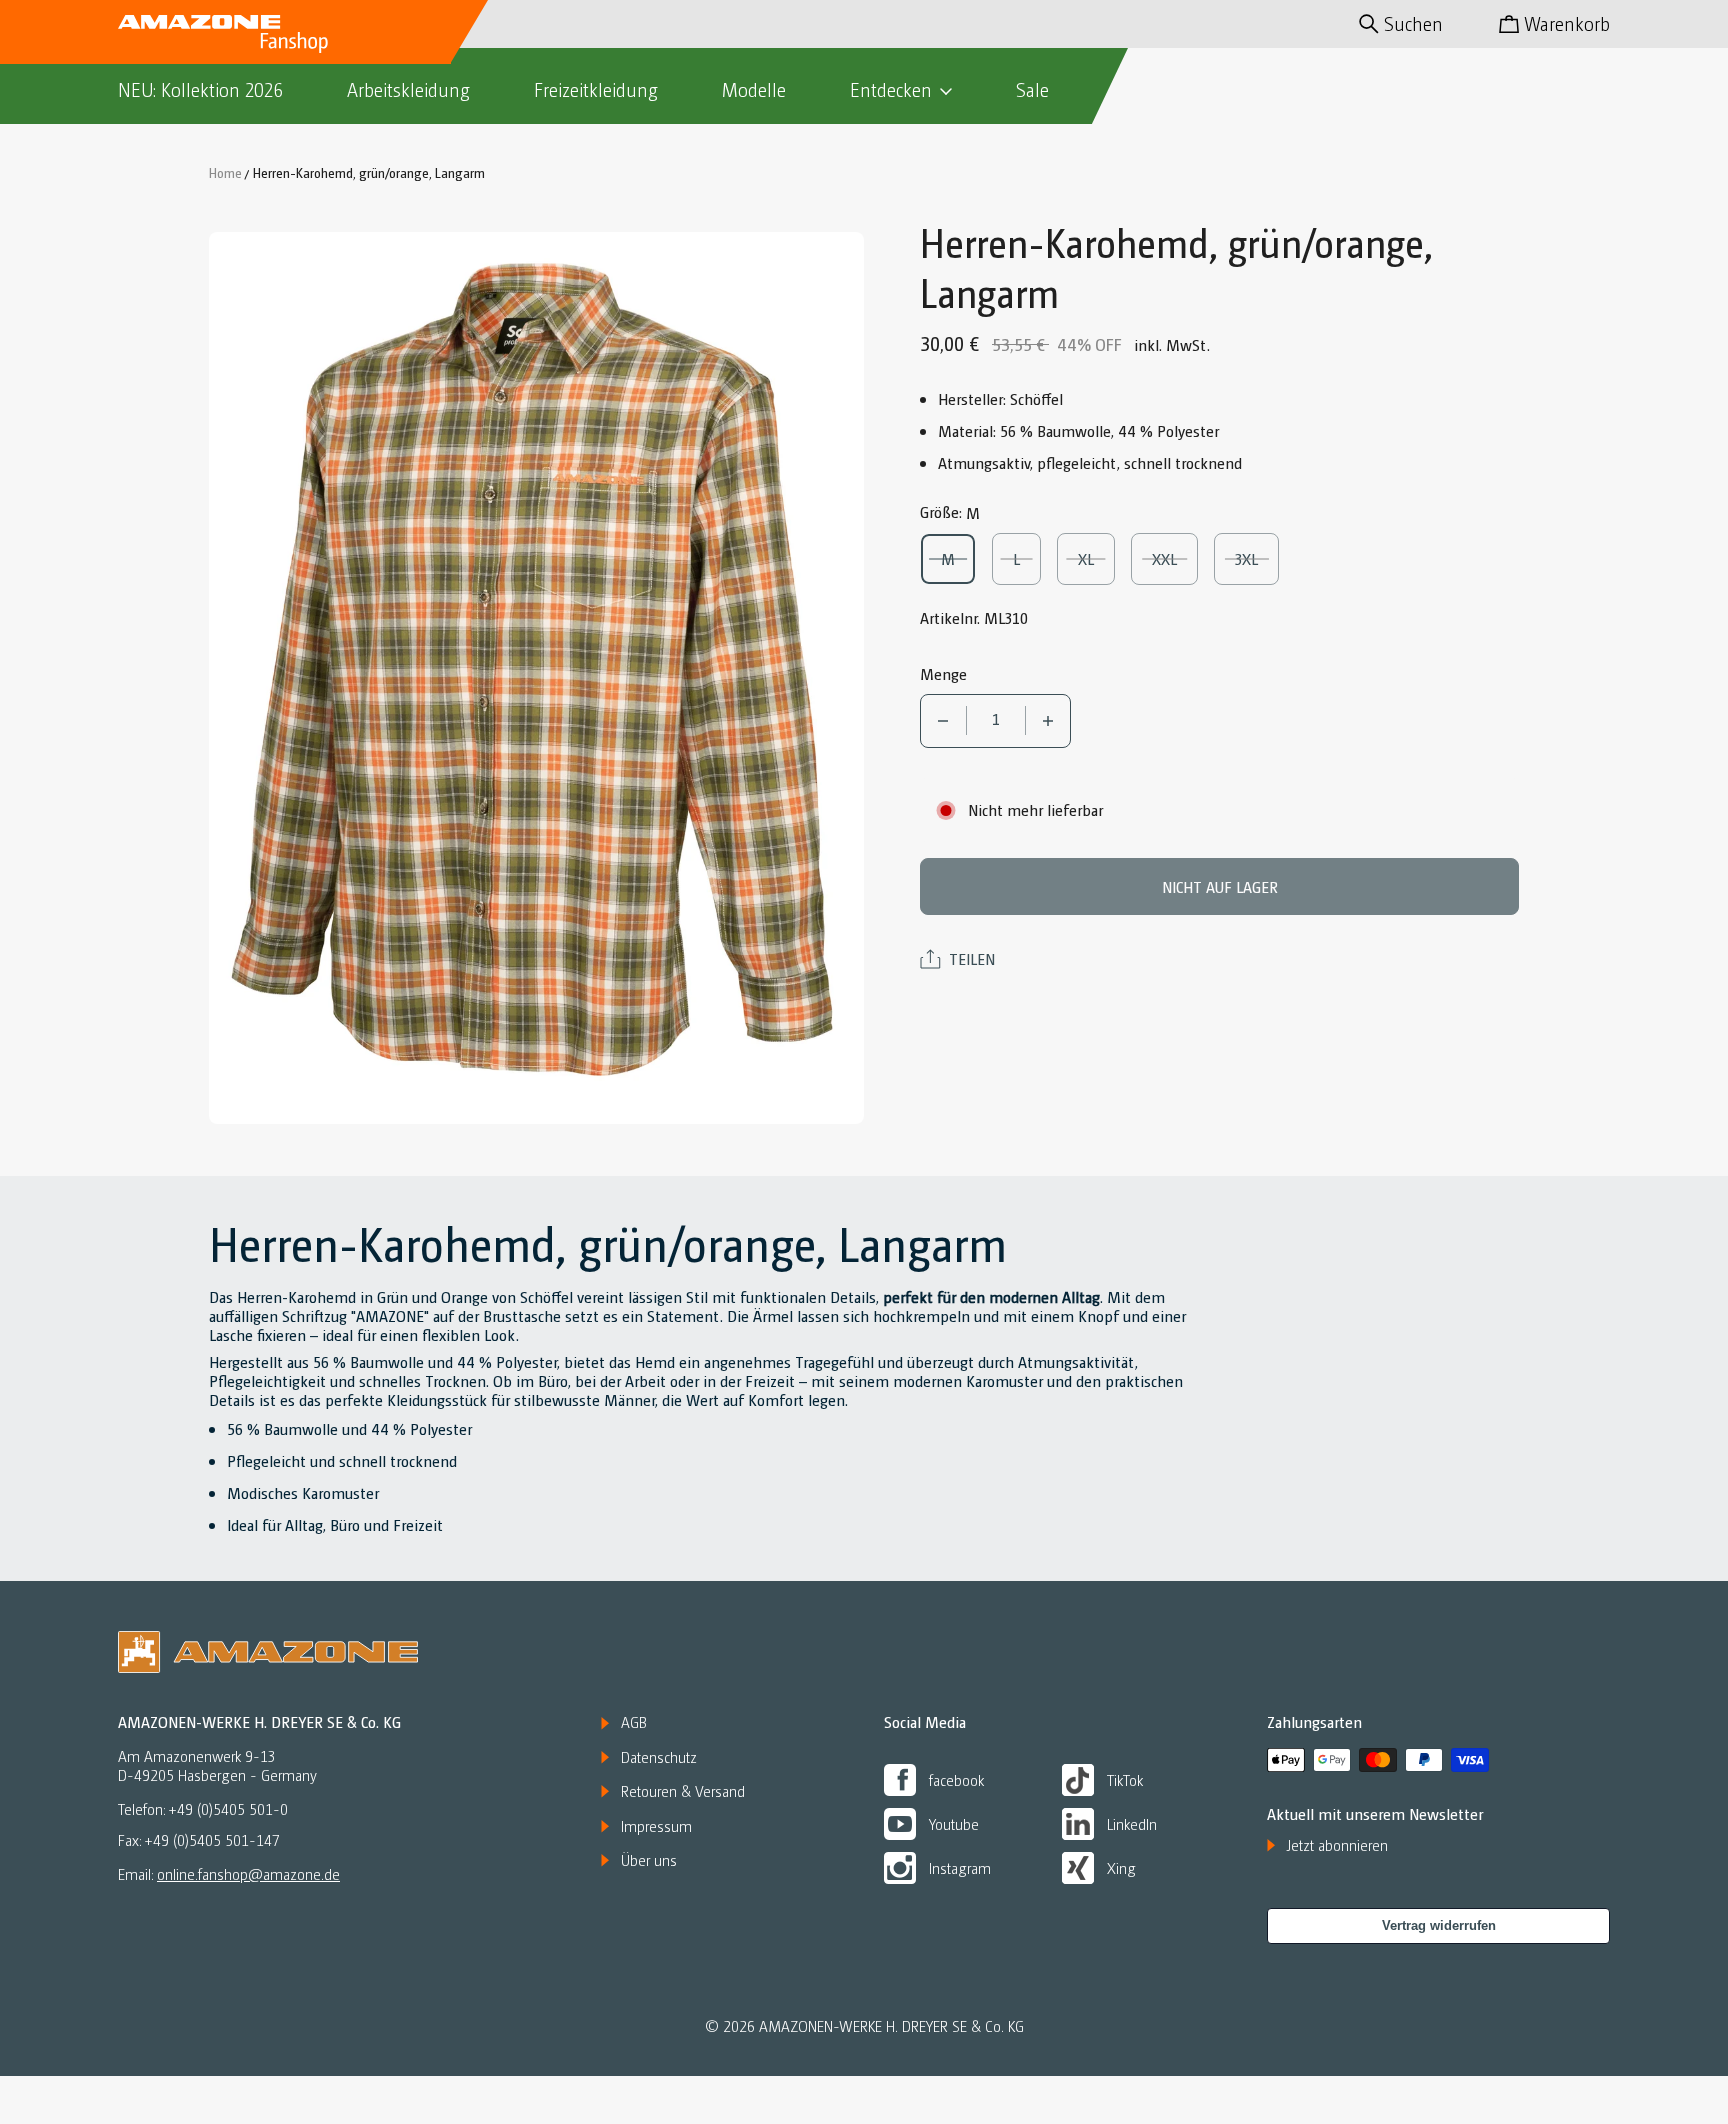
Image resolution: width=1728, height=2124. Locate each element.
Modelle (754, 89)
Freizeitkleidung (596, 89)
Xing (1121, 1867)
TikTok (1125, 1779)
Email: (229, 1873)
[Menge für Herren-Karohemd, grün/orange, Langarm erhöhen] (1048, 721)
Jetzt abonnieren (1337, 1845)
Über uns (649, 1860)
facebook (956, 1779)
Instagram (960, 1867)
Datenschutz (659, 1757)
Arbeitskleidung (408, 89)
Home (225, 172)
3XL (1256, 558)
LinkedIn (1132, 1823)
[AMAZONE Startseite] (223, 32)
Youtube (954, 1823)
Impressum (656, 1826)
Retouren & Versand (683, 1791)
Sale (1032, 89)
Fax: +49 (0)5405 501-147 (199, 1840)
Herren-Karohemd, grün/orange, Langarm (369, 172)
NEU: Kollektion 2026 (200, 89)
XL (1096, 558)
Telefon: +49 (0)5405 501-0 (203, 1809)
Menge (943, 673)
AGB (634, 1722)
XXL (1173, 558)
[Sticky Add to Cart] (1641, 2065)
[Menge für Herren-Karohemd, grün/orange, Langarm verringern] (943, 721)
